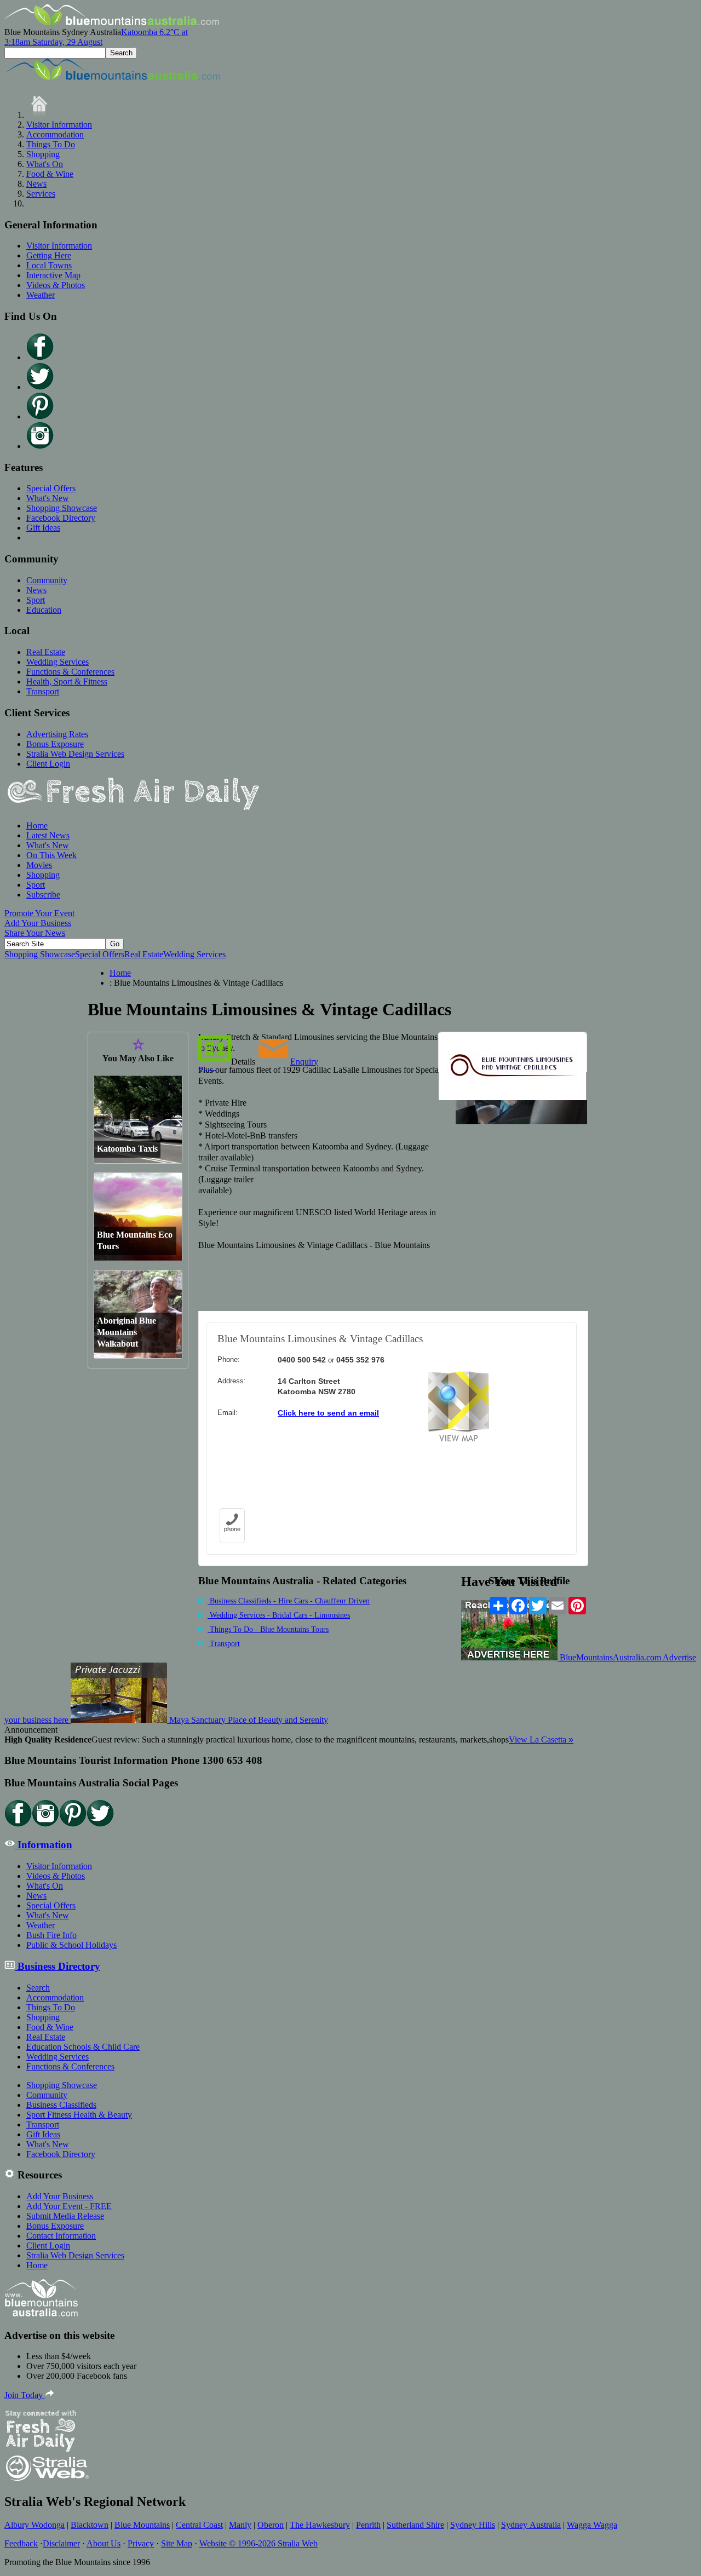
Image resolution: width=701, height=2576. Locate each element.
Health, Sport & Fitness (67, 682)
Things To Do (51, 144)
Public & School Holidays (71, 1945)
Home (37, 826)
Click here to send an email (328, 1413)
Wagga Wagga (592, 2525)
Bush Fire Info (51, 1935)
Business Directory (58, 1966)
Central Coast (199, 2525)
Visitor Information (59, 125)
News (36, 184)
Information (44, 1845)
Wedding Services (58, 662)
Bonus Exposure (55, 744)
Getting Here (49, 255)
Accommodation (55, 134)
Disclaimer (61, 2543)
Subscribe (43, 895)
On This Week (51, 855)
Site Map (177, 2543)
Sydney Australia (531, 2525)
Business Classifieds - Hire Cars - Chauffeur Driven (289, 1601)
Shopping (43, 154)
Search (38, 1988)
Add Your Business (38, 923)
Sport (36, 600)
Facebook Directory (61, 518)
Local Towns (49, 265)
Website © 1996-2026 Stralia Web (258, 2543)
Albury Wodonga (35, 2525)
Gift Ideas (43, 528)
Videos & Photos (56, 285)
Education (44, 610)
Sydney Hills (473, 2525)
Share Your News (35, 933)
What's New (48, 498)
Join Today (25, 2395)
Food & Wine (50, 174)
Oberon (271, 2525)
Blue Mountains (142, 2525)
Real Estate (46, 652)
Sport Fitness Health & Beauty (79, 2115)
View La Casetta (541, 1740)
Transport (43, 691)
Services (41, 194)
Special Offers (51, 488)
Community (47, 580)
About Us (104, 2543)
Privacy (141, 2543)
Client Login (48, 764)
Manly (240, 2525)
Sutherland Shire (415, 2525)
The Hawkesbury (320, 2525)
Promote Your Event (39, 913)
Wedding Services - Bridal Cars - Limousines (279, 1615)
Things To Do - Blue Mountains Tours (268, 1629)
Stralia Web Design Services (75, 754)
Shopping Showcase (62, 508)
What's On (45, 164)
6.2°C (96, 37)
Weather (41, 295)
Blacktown (90, 2525)
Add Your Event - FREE (69, 2206)
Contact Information (61, 2236)
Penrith (368, 2525)
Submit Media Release (65, 2216)
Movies (39, 865)
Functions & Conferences (70, 672)
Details (243, 1062)
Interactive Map (53, 275)
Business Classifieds (61, 2105)
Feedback (21, 2543)
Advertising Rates (57, 734)
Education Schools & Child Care (83, 2047)
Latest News (48, 835)
